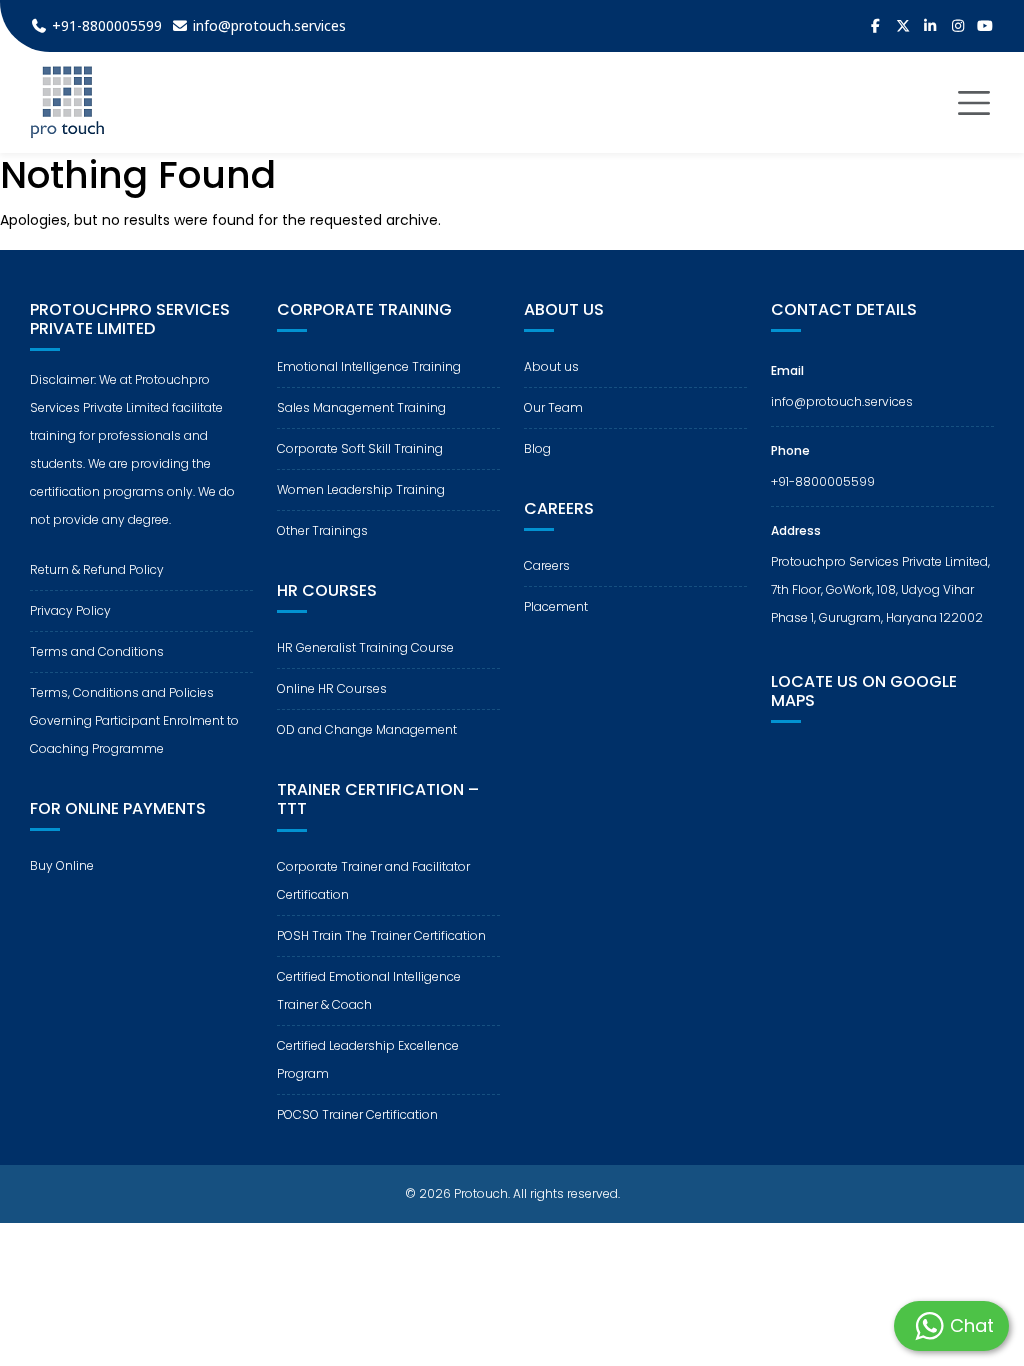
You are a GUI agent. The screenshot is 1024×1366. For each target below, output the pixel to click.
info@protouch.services (842, 401)
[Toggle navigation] (974, 103)
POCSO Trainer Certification (357, 1114)
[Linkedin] (931, 26)
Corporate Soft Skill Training (360, 448)
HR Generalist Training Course (365, 647)
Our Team (553, 407)
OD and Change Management (367, 729)
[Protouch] (67, 102)
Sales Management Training (361, 407)
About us (551, 366)
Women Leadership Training (361, 489)
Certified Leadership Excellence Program (368, 1059)
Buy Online (62, 865)
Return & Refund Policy (97, 569)
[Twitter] (903, 26)
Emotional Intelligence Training (369, 366)
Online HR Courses (332, 688)
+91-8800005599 (823, 481)
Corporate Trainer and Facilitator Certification (373, 880)
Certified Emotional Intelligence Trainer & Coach (369, 990)
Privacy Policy (70, 610)
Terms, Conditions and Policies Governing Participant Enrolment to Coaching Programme (134, 720)
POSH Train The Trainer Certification (381, 935)
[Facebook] (876, 26)
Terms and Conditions (97, 651)
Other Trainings (322, 530)
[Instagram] (958, 26)
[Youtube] (986, 26)
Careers (547, 565)
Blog (537, 448)
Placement (556, 606)
